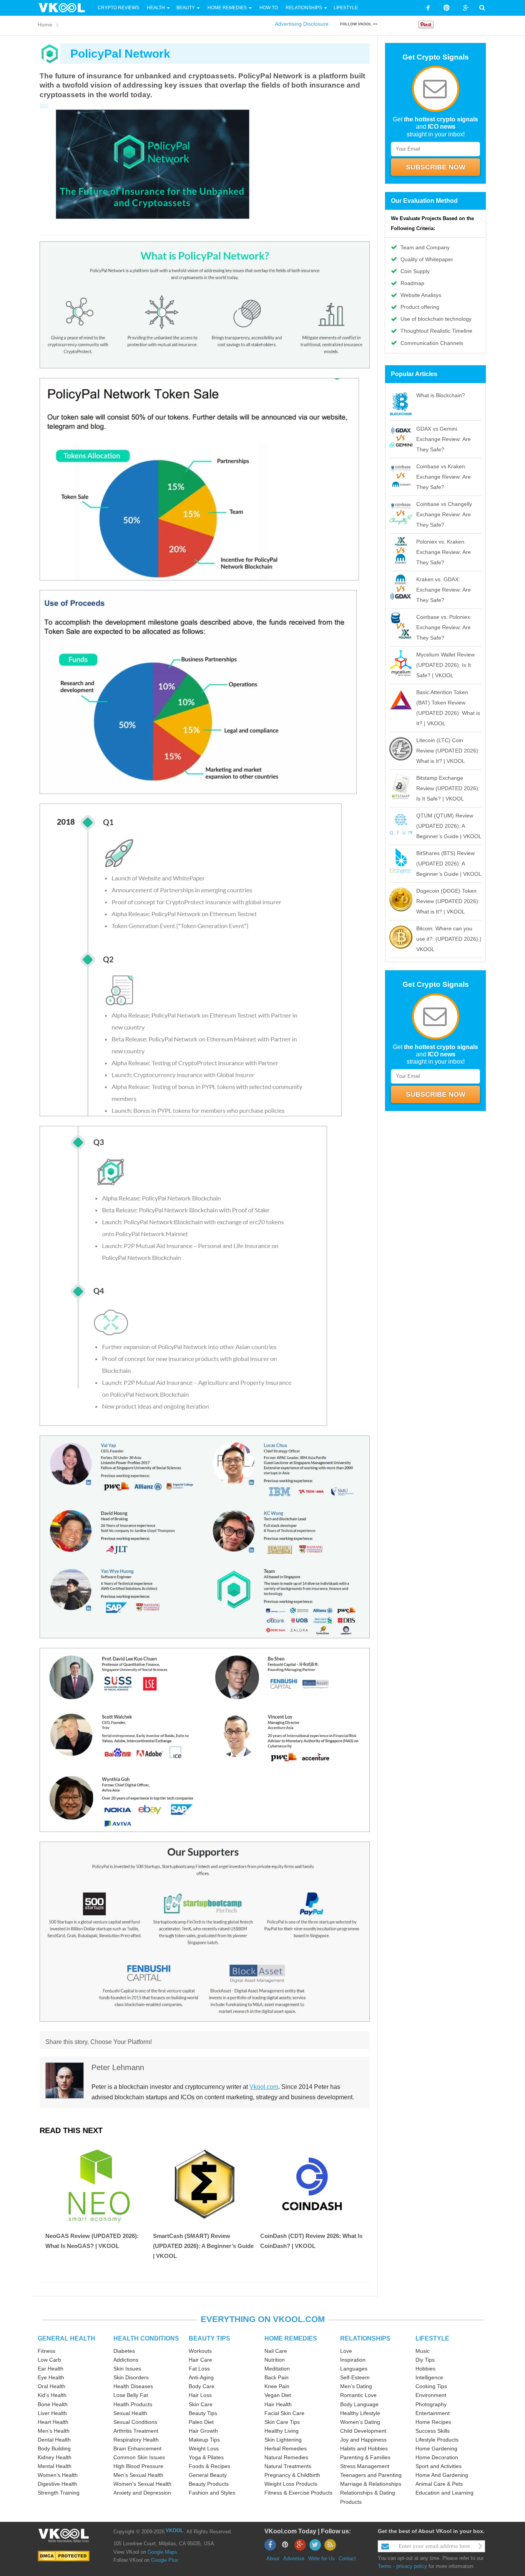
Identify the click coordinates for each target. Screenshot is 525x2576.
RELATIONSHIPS (365, 2338)
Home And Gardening (442, 2475)
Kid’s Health (52, 2395)
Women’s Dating (360, 2422)
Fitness (47, 2351)
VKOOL (174, 2530)
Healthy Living (282, 2431)
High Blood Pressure (138, 2466)
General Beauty (208, 2475)
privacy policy (412, 2566)
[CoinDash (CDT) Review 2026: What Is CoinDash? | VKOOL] (312, 2184)
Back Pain (277, 2377)
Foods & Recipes (209, 2466)
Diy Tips (425, 2360)
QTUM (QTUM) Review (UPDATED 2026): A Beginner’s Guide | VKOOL (449, 826)
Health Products (133, 2404)
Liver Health (52, 2413)
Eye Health (51, 2377)
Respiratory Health (136, 2440)
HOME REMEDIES (291, 2338)
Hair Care (200, 2360)
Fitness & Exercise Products (298, 2493)
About (273, 2559)
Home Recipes (433, 2422)
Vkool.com (264, 2087)
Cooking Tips (431, 2386)
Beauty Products (209, 2484)
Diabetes (124, 2351)
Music (423, 2351)
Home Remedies (227, 8)
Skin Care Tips (282, 2422)
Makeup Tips (204, 2440)
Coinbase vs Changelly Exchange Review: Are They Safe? (444, 514)
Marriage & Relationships (371, 2484)
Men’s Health (54, 2431)
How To (268, 8)
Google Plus (165, 2560)
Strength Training (59, 2493)
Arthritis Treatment (136, 2431)
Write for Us (321, 2559)
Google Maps (162, 2552)
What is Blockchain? (441, 395)
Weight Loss (204, 2448)
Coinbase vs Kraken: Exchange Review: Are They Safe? (444, 477)
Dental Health (54, 2440)
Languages (354, 2369)
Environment (431, 2395)
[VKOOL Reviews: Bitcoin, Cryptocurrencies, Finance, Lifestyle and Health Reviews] (65, 7)
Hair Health (278, 2404)
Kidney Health (55, 2457)
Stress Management (365, 2466)
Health (156, 8)
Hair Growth (203, 2431)
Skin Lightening (283, 2440)
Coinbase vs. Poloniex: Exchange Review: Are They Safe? (444, 627)
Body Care (202, 2386)
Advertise (294, 2559)
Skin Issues (127, 2369)
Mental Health (55, 2466)
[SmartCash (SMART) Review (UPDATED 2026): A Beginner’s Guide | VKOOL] (205, 2184)
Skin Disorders (131, 2377)
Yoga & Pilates (206, 2457)
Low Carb (49, 2360)
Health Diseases (133, 2386)
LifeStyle (346, 8)
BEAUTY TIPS (209, 2338)
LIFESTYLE (432, 2338)
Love (346, 2351)
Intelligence (429, 2377)
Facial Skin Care (284, 2413)
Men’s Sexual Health (138, 2475)
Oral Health (52, 2386)
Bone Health (53, 2404)
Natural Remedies (286, 2457)
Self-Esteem (355, 2377)
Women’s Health (58, 2475)
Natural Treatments (288, 2466)
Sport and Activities (439, 2466)
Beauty (186, 8)
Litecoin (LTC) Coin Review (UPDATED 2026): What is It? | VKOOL (448, 751)
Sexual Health (130, 2413)
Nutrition (275, 2360)
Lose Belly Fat (131, 2395)
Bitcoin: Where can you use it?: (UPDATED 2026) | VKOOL (449, 939)
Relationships (304, 8)
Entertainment (433, 2413)
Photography (431, 2404)
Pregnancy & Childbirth (292, 2475)
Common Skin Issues (139, 2457)
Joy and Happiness (363, 2440)
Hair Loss (200, 2395)
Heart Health (53, 2422)
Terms (385, 2566)
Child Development (363, 2431)
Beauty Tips (203, 2413)
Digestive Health (57, 2484)
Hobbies (425, 2369)
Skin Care (201, 2404)
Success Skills (433, 2431)
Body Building (54, 2448)
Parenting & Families (365, 2457)
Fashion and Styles (212, 2493)
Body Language (359, 2404)
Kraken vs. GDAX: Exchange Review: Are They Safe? (444, 590)
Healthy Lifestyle (360, 2413)
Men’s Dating (356, 2386)
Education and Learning (444, 2493)
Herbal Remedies (286, 2448)
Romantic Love (358, 2395)
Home (45, 25)
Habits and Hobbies (364, 2448)
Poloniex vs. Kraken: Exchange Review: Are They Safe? (444, 552)
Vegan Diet (278, 2395)
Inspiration (353, 2360)
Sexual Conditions (135, 2422)
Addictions (126, 2360)
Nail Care (276, 2351)
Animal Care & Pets (439, 2484)
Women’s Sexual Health (142, 2484)
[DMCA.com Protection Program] (64, 2555)
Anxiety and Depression (142, 2493)
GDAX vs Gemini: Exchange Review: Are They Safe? (444, 439)
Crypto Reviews (118, 8)
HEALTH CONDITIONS (146, 2338)
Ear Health (51, 2369)
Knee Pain (277, 2386)
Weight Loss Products (291, 2484)
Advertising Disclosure (302, 24)
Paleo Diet (201, 2422)
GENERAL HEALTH (66, 2338)
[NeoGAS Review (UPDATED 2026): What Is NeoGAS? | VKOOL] (97, 2184)
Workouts (200, 2351)
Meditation (277, 2369)
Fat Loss (199, 2369)
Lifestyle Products (437, 2440)
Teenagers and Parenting (371, 2475)
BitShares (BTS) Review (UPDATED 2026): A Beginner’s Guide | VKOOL (449, 864)
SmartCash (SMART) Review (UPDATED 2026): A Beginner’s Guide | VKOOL (203, 2246)
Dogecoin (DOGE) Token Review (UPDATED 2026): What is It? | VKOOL (448, 901)
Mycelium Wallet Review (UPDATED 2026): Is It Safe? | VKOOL (445, 665)
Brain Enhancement (137, 2448)
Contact (347, 2559)
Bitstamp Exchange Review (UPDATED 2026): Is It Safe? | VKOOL (448, 788)
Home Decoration (437, 2457)
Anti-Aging (201, 2377)
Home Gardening (436, 2448)
